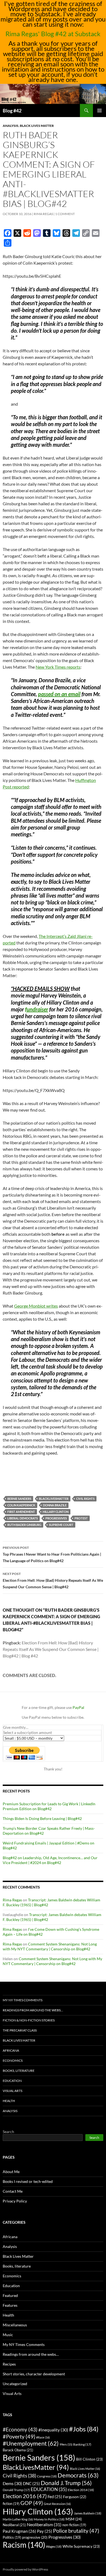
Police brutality (76, 2531)
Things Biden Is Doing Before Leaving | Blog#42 (42, 1818)
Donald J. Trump (66, 2483)
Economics (13, 2061)
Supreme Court (61, 1525)
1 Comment (65, 214)
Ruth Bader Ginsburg (24, 1525)
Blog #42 (12, 111)
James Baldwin (88, 2513)
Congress (47, 2476)
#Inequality (53, 2430)
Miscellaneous (15, 2325)
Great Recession (57, 2504)
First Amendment (21, 1512)
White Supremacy (81, 2546)
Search (8, 2132)
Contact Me (13, 2191)
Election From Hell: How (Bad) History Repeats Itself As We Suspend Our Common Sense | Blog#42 (53, 1580)
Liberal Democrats (23, 1518)
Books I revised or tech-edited (28, 2181)
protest (81, 1518)
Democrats (78, 2475)
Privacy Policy (15, 2201)
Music (8, 2335)
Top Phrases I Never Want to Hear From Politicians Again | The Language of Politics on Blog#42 (52, 1554)
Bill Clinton (89, 2459)
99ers (66, 2444)
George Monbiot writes (36, 1306)
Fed (55, 2497)
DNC (31, 2484)
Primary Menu (99, 111)
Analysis (11, 126)
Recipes (9, 2364)
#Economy (20, 2429)
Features (10, 2305)
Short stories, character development (34, 2374)
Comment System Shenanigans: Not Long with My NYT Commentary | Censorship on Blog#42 (50, 1946)
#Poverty (19, 2436)
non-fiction (74, 2525)
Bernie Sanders (19, 1499)
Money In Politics (49, 2519)
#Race (43, 2437)
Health (9, 2101)
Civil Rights (85, 1499)
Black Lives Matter (37, 126)
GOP (32, 2503)
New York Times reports (58, 667)
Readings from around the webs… (33, 2010)
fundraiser (37, 1009)
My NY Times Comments (23, 2000)
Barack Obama (18, 2450)
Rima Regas (43, 214)
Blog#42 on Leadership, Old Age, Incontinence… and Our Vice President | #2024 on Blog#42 (50, 1860)
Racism (24, 2545)
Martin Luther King (18, 2519)
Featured (10, 2295)
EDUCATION (49, 2489)
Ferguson (75, 2497)
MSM (74, 2519)
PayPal (78, 1707)
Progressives (56, 1518)
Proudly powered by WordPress (25, 2569)
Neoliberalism (44, 2524)
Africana (11, 2050)
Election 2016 (25, 2496)
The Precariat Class (20, 2030)
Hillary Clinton (56, 1512)
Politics (12, 2537)
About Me (11, 2172)
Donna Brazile (55, 1505)
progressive (35, 2537)
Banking (82, 2444)
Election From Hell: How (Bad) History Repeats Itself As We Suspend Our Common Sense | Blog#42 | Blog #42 (51, 1649)
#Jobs (84, 2429)
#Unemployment (31, 2443)
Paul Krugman (19, 2531)
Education (12, 2081)
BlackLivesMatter (54, 1499)
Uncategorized (15, 2384)
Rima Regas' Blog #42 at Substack (53, 34)
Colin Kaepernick (21, 1505)
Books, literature (19, 2071)
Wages (54, 2546)
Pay (45, 2531)
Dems (12, 2483)
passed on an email (59, 694)
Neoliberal (14, 2525)
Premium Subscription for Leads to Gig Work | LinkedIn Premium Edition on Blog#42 (49, 1806)
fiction (11, 2504)
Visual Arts (13, 2091)
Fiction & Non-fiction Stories (29, 2020)
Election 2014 (81, 2490)
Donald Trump (16, 2490)
